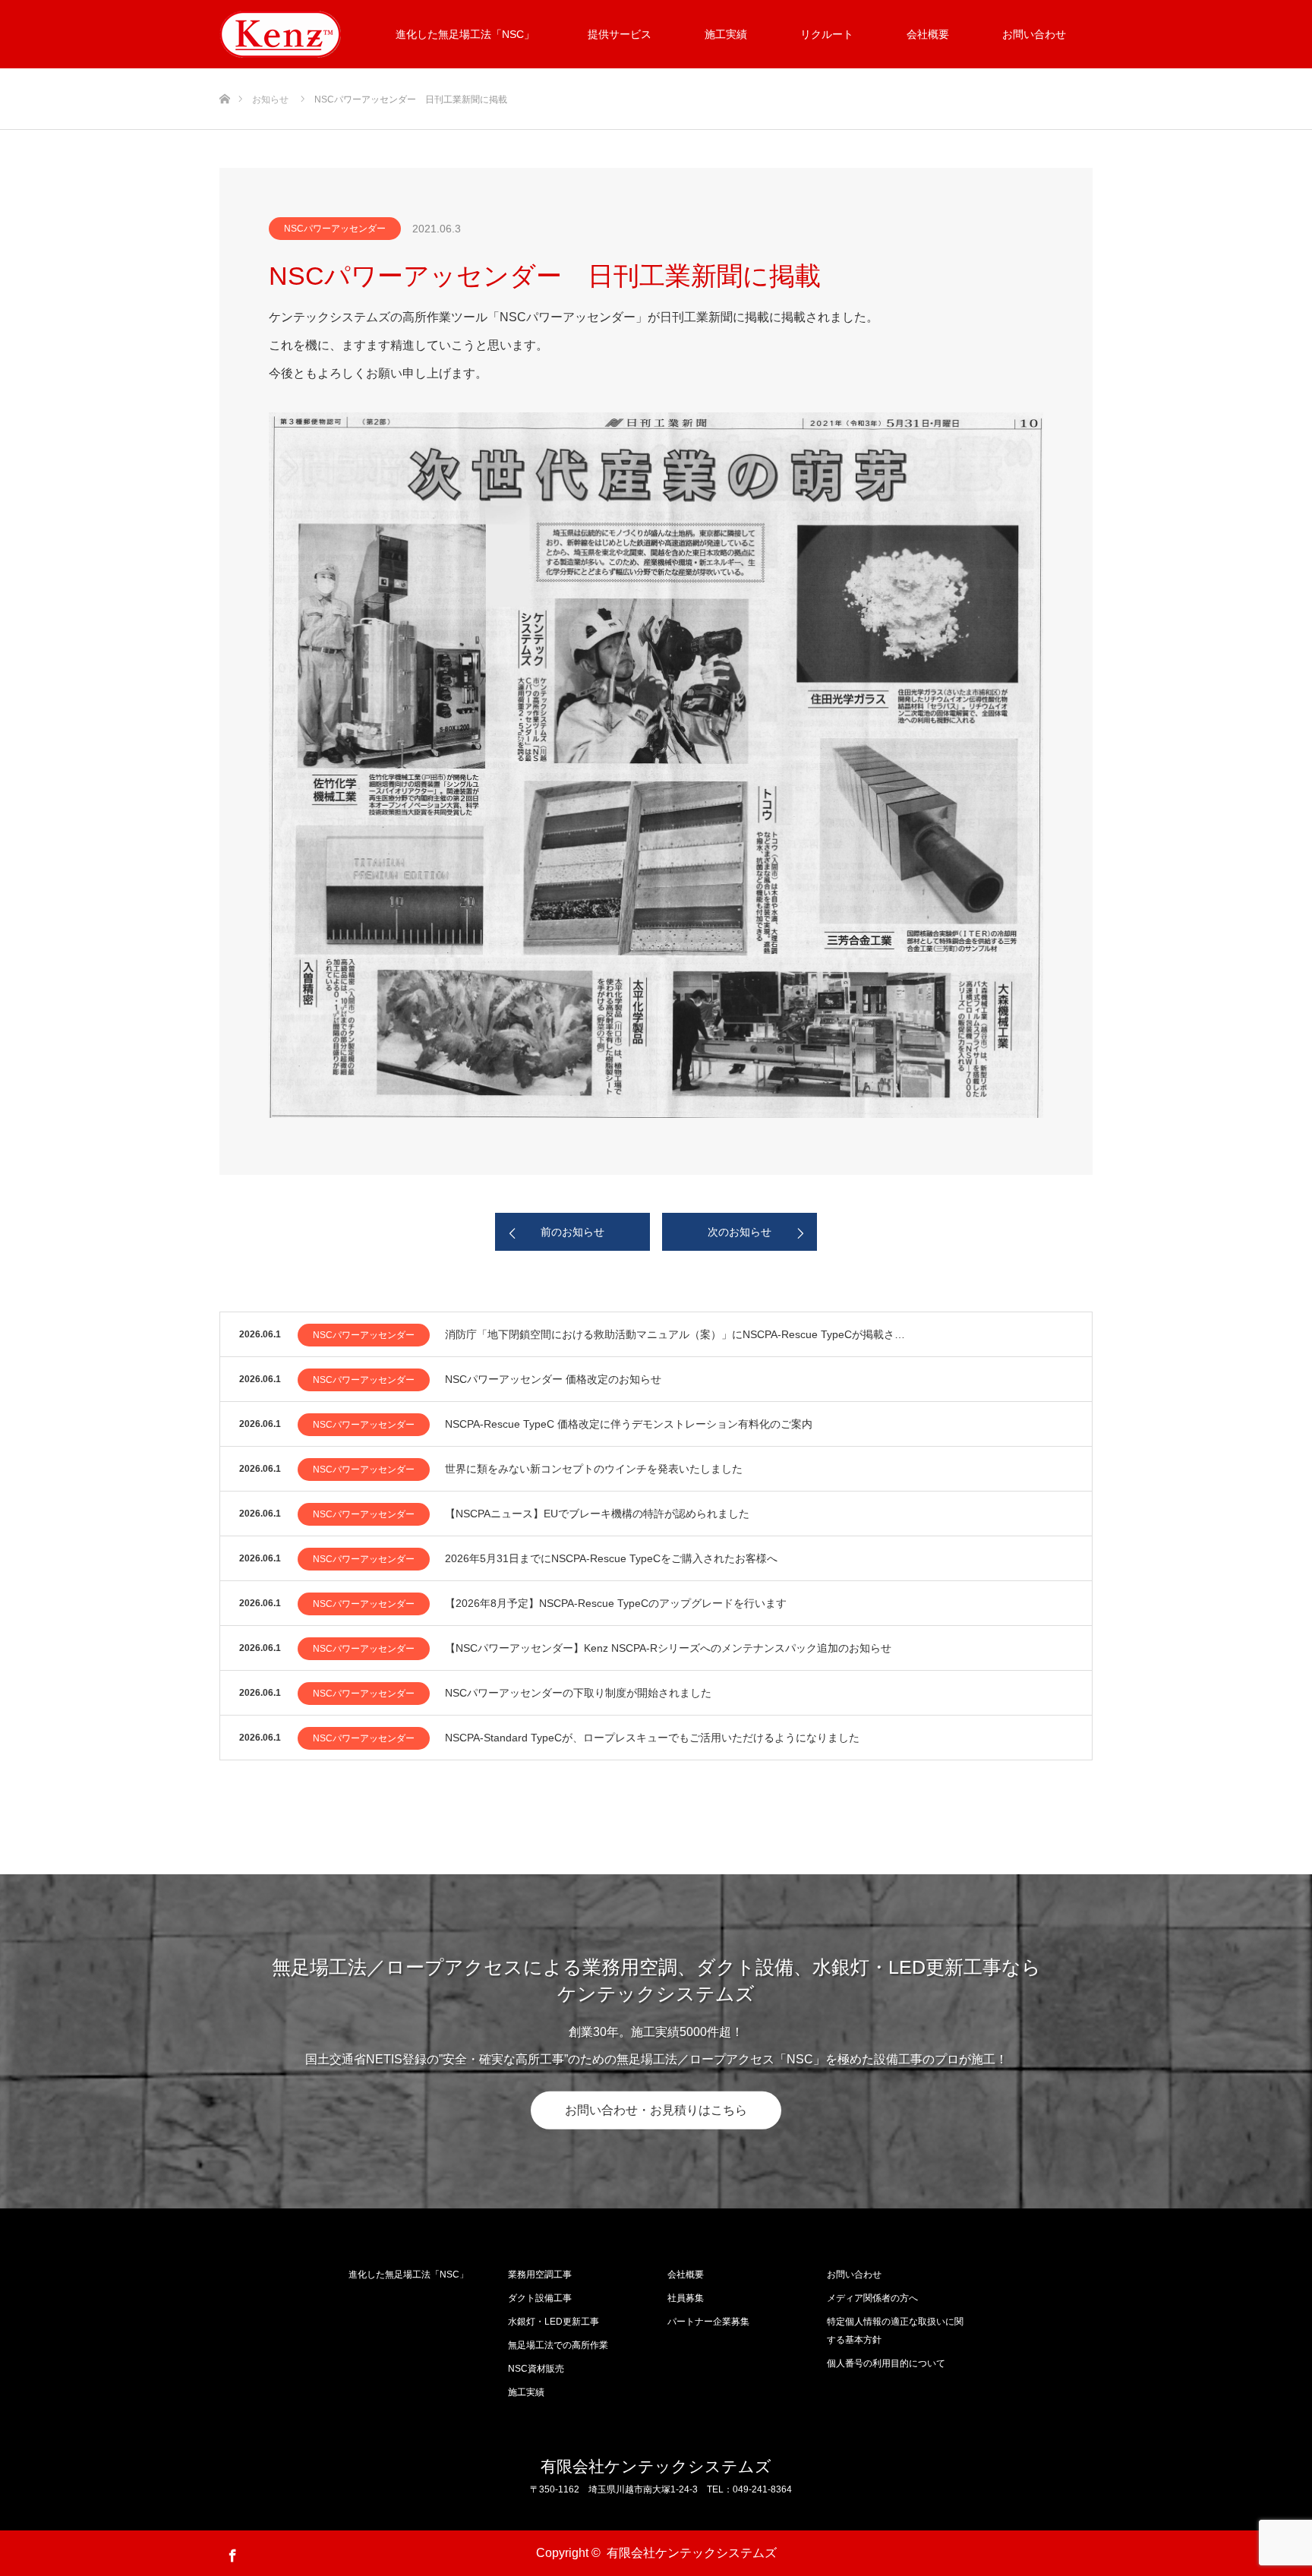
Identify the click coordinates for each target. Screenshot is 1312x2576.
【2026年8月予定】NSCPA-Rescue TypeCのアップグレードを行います (616, 1603)
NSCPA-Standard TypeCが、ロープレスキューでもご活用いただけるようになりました (652, 1738)
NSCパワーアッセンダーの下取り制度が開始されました (578, 1693)
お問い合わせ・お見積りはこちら (656, 2110)
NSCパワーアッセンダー (335, 229)
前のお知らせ (572, 1232)
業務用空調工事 (540, 2275)
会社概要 (928, 34)
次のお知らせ (740, 1232)
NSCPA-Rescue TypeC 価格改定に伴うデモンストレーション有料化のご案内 (629, 1424)
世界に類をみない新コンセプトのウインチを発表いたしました (594, 1469)
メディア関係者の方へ (872, 2298)
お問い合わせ (854, 2275)
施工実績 (726, 34)
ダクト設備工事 (540, 2298)
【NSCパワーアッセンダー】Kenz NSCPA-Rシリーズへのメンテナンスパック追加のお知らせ (668, 1648)
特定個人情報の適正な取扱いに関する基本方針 (895, 2331)
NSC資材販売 (536, 2369)
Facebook (231, 2552)
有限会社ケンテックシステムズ (656, 2466)
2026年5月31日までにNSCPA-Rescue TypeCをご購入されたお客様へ (611, 1558)
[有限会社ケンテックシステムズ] (280, 34)
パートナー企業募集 (708, 2322)
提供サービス (620, 34)
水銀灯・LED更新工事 (553, 2322)
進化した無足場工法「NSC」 (465, 34)
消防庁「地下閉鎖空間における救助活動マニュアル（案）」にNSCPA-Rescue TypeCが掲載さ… (675, 1334)
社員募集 (686, 2298)
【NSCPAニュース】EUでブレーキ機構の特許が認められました (597, 1514)
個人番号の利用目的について (886, 2363)
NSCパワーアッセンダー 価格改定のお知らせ (553, 1379)
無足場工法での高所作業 (558, 2345)
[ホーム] (224, 74)
